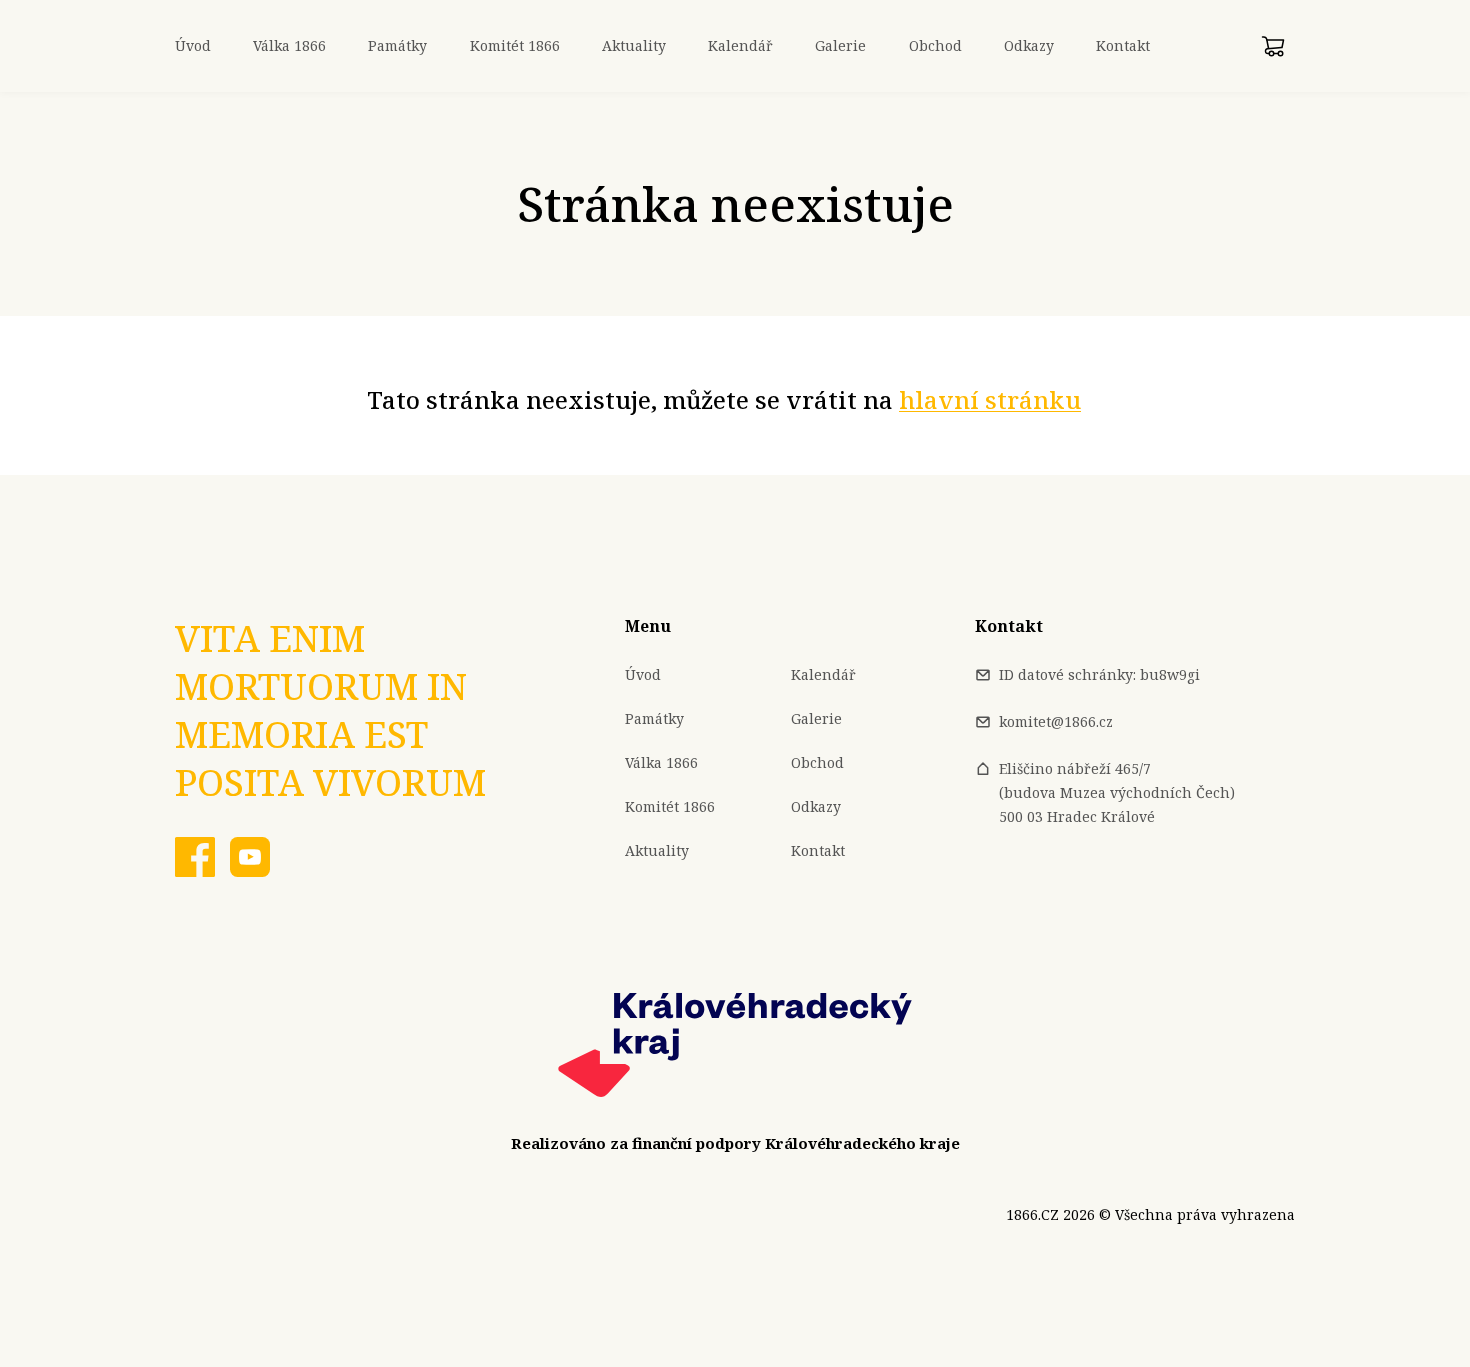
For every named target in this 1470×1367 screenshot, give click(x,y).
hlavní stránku (990, 399)
